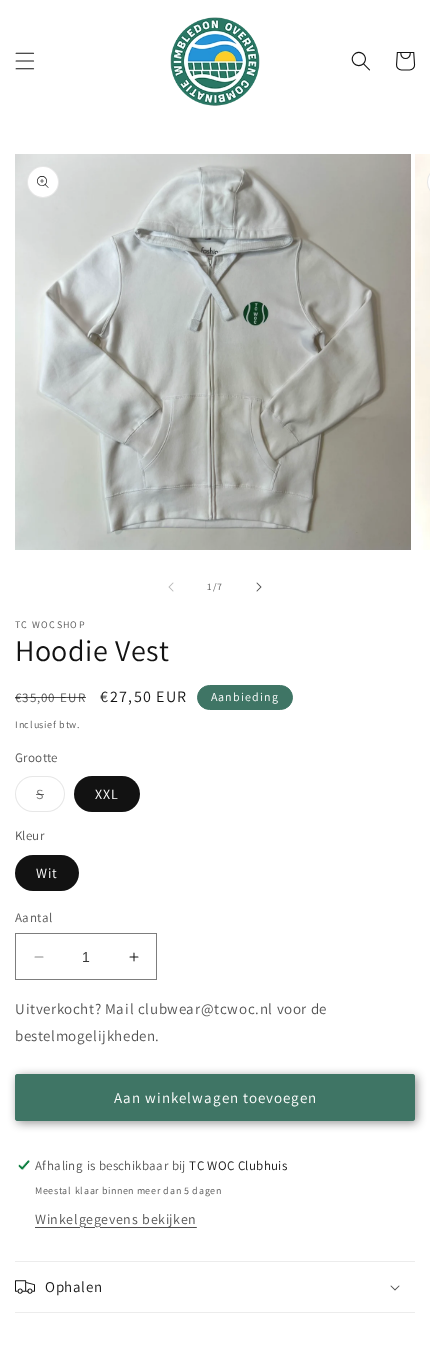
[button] (25, 61)
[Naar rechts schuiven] (259, 587)
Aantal (33, 917)
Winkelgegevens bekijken (116, 1219)
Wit (47, 873)
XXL (107, 794)
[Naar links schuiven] (171, 587)
